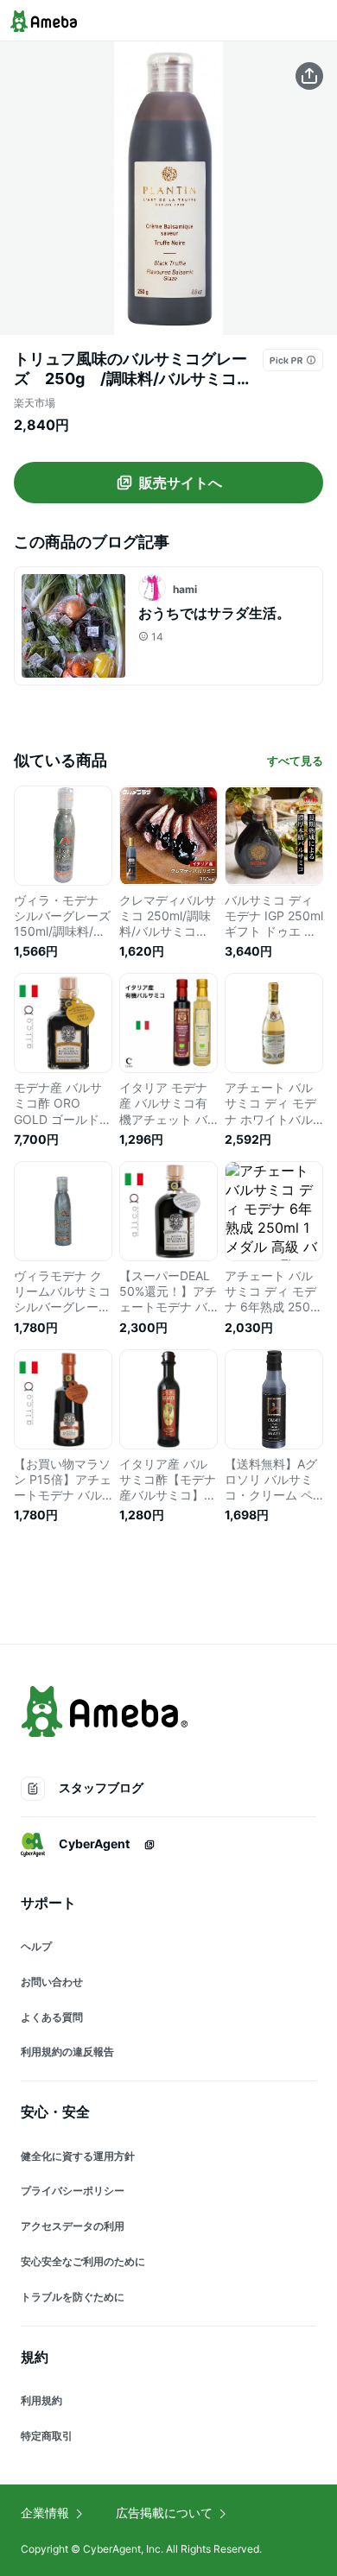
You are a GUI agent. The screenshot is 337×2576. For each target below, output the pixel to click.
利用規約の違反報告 (67, 2052)
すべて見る (295, 761)
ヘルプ (36, 1946)
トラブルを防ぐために (73, 2297)
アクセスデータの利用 (73, 2226)
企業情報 (45, 2513)
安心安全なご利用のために (83, 2261)
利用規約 (41, 2400)
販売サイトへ (181, 483)
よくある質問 (52, 2017)
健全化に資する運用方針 (78, 2156)
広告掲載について (164, 2513)
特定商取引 (47, 2436)
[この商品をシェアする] (309, 76)
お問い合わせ (52, 1982)
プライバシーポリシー (73, 2191)
